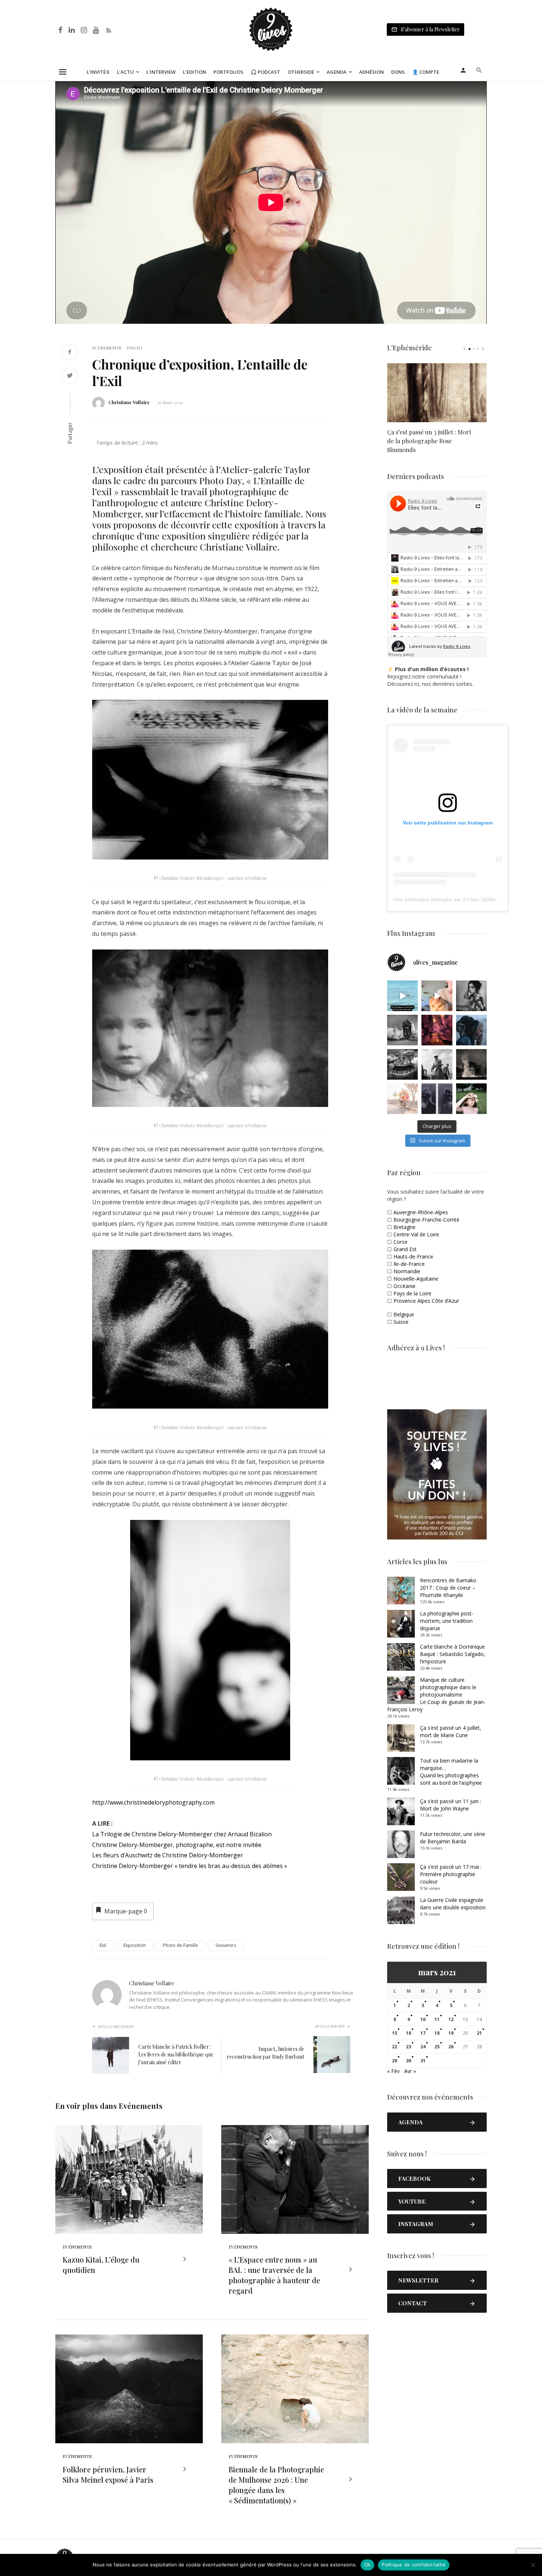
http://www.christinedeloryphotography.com (153, 1802)
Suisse (401, 1322)
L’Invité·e (98, 72)
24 (423, 2047)
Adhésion (371, 72)
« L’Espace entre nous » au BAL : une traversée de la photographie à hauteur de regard (274, 2275)
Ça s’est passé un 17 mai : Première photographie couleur (451, 1874)
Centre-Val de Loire (416, 1234)
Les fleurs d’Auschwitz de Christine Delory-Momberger (168, 1855)
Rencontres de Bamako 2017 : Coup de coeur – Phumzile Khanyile (448, 1588)
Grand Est (405, 1249)
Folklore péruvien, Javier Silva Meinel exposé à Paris (108, 2474)
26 (451, 2047)
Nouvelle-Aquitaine (416, 1279)
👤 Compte (426, 72)
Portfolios (228, 72)
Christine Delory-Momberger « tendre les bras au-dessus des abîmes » (190, 1866)
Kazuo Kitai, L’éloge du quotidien (101, 2265)
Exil (103, 1945)
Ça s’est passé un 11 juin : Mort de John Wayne (451, 1805)
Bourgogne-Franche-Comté (426, 1220)
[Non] (533, 2565)
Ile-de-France (409, 1264)
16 (409, 2033)
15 (395, 2033)
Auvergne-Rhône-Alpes (421, 1212)
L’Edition (194, 72)
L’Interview (161, 72)
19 (451, 2033)
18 (437, 2033)
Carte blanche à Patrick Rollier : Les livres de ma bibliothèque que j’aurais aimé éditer (176, 2054)
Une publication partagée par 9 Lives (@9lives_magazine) (461, 899)
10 (423, 2019)
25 (437, 2047)
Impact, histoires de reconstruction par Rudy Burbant (265, 2053)
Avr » (410, 2071)
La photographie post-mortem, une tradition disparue (447, 1621)
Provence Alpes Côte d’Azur (426, 1301)
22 (395, 2047)
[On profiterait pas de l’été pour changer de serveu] (402, 996)
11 (437, 2019)
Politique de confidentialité (414, 2565)
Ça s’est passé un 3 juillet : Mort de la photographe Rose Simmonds (429, 441)
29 (395, 2061)
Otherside (301, 72)
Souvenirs (226, 1945)
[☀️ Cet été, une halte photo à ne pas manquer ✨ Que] (471, 996)
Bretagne (404, 1227)
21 (479, 2033)
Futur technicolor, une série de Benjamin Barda (453, 1838)
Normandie (407, 1271)
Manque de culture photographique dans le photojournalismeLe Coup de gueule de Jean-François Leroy (436, 1695)
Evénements (107, 348)
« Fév (393, 2071)
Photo (135, 348)
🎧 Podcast (265, 72)
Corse (400, 1242)
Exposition (135, 1945)
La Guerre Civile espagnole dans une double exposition (453, 1904)
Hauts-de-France (413, 1256)
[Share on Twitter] (70, 376)
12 (451, 2019)
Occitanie (404, 1286)
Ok (368, 2565)
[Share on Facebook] (70, 353)
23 (409, 2047)
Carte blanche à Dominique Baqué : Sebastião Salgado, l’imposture (453, 1654)
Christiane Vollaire (129, 402)
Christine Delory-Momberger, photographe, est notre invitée (177, 1845)
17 (423, 2033)
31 (423, 2061)
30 (409, 2061)
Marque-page (126, 1911)
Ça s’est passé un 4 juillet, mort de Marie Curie (451, 1731)
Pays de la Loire (412, 1293)
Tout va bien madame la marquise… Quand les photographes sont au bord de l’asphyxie (451, 1772)
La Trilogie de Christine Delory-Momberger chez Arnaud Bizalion (182, 1834)
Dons (398, 72)
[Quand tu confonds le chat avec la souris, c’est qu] (437, 996)
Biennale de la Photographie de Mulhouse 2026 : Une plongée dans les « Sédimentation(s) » (276, 2485)
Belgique (404, 1314)
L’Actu (125, 72)
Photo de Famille (180, 1945)
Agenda (337, 72)
